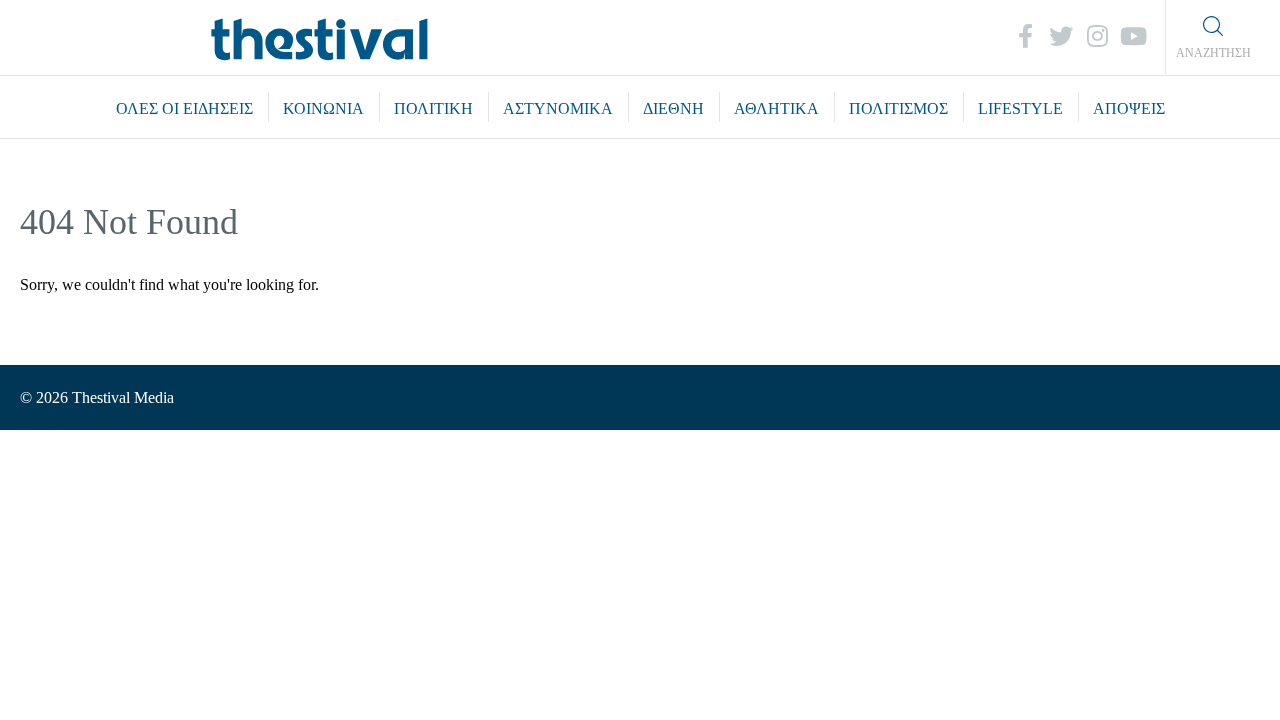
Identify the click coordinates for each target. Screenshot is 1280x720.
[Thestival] (320, 37)
